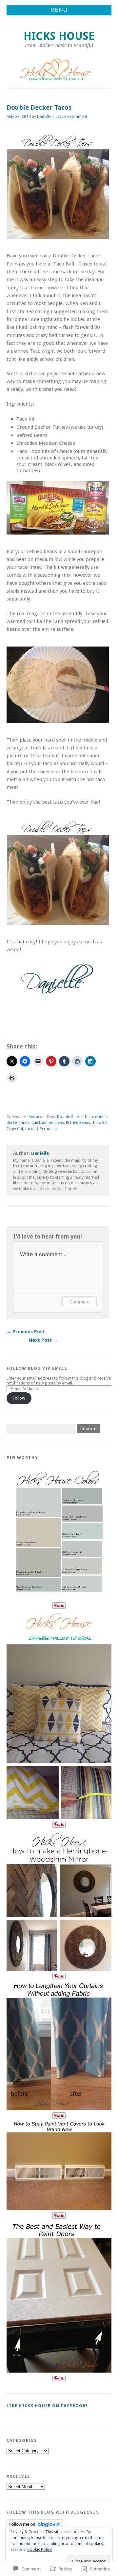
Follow (19, 1398)
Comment (79, 1302)
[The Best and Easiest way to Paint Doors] (59, 2371)
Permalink (49, 1129)
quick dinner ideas (48, 1123)
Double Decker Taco (75, 1117)
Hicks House (59, 36)
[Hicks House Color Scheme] (59, 1599)
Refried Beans (78, 1123)
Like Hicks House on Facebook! (47, 2406)
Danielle (44, 117)
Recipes (35, 1117)
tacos (30, 1129)
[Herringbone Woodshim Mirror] (59, 1969)
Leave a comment (71, 117)
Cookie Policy (39, 2550)
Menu (59, 10)
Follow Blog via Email (37, 1368)
